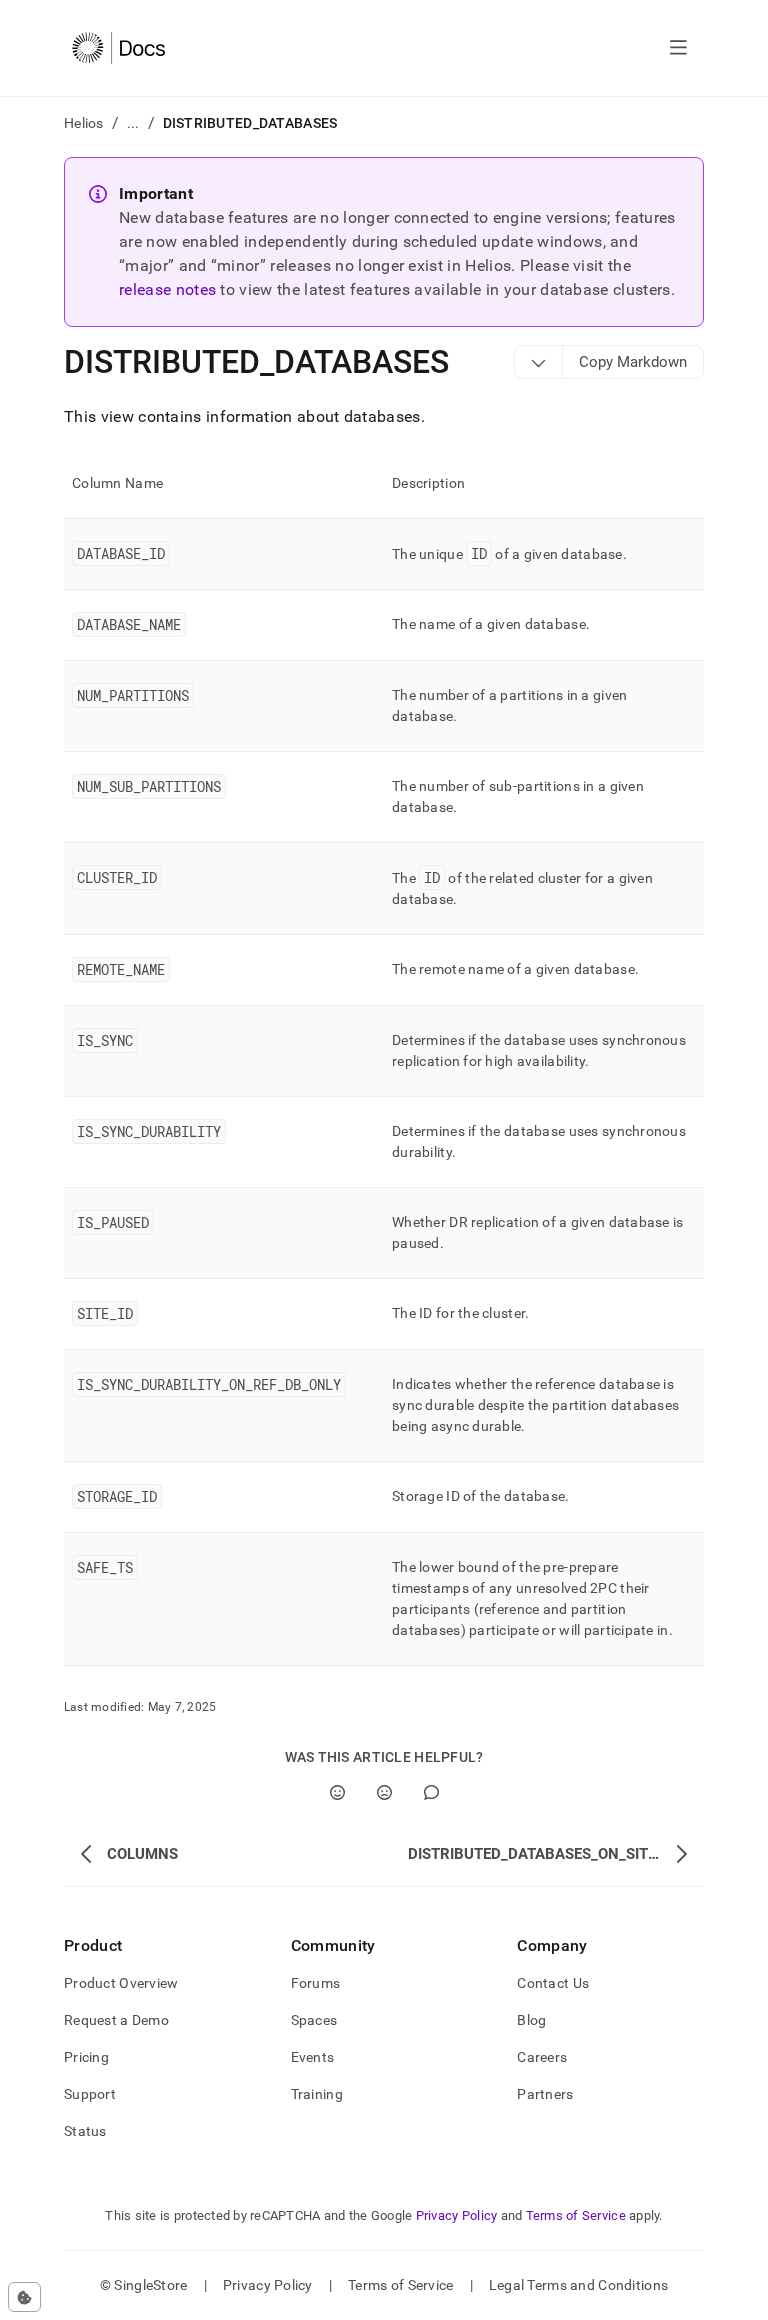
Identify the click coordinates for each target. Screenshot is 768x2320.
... (133, 123)
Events (313, 2057)
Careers (542, 2057)
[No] (384, 1792)
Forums (316, 1983)
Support (90, 2094)
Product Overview (121, 1983)
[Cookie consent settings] (24, 2297)
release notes (167, 289)
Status (85, 2131)
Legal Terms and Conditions (578, 2285)
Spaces (314, 2020)
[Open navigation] (678, 48)
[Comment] (431, 1792)
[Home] (118, 48)
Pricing (86, 2057)
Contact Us (553, 1983)
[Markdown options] (539, 362)
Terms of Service (576, 2215)
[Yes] (337, 1792)
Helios (84, 123)
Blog (531, 2020)
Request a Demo (116, 2020)
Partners (545, 2094)
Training (317, 2094)
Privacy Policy (457, 2215)
